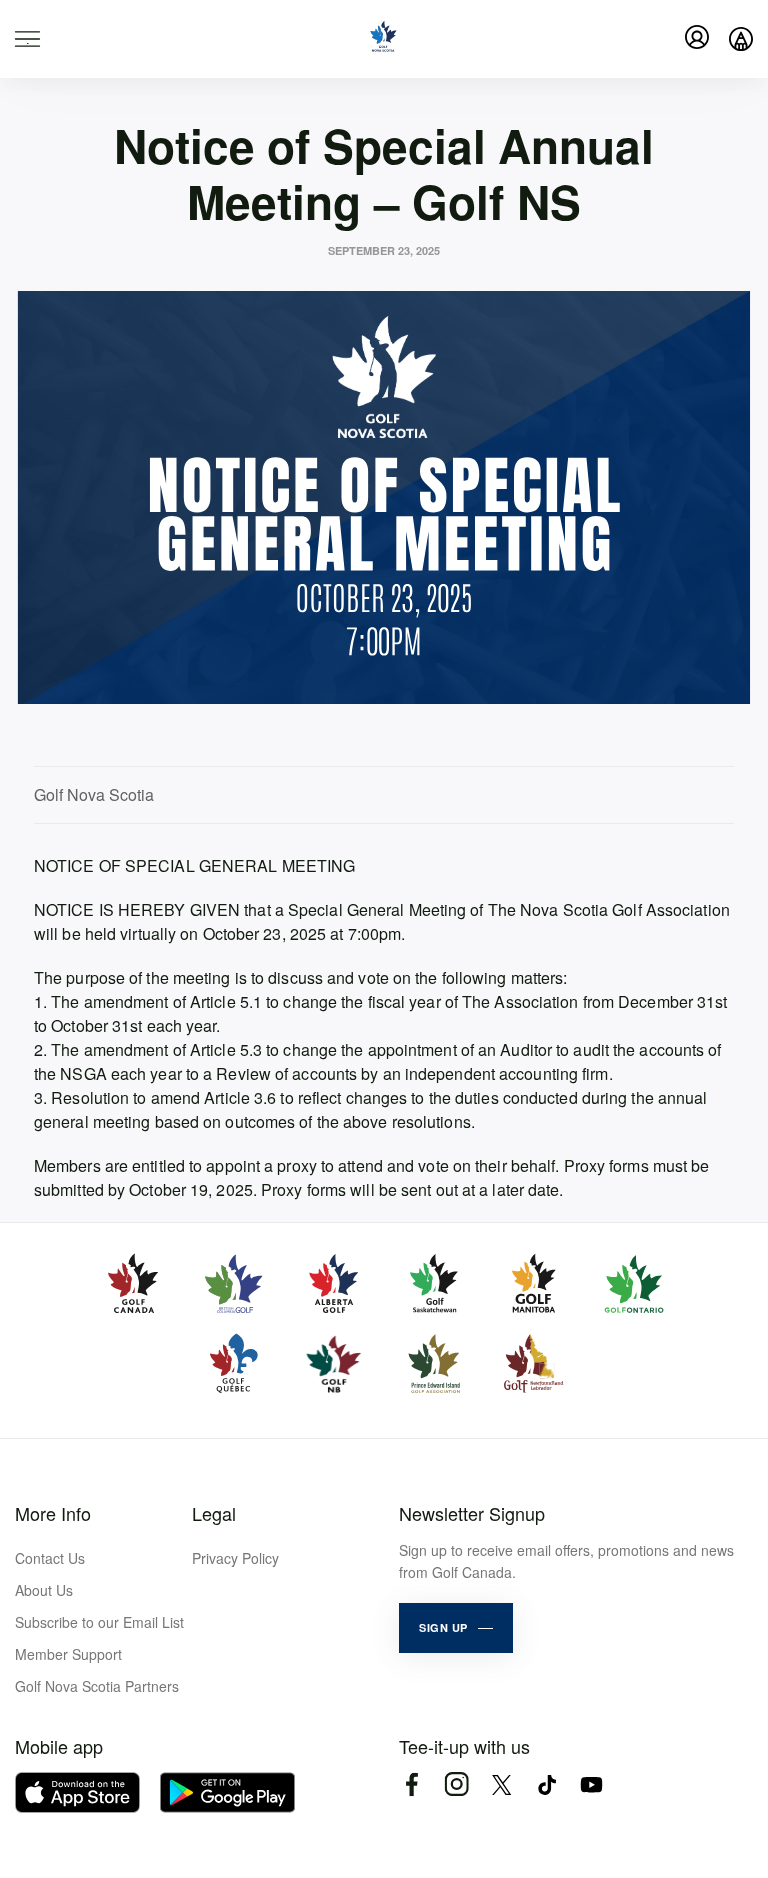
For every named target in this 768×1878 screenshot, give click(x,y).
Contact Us (50, 1558)
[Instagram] (456, 1784)
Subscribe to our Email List (99, 1622)
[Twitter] (501, 1784)
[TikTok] (546, 1784)
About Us (44, 1590)
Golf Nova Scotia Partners (97, 1686)
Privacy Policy (235, 1558)
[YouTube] (591, 1784)
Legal (214, 1513)
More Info (53, 1513)
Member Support (68, 1654)
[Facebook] (411, 1784)
